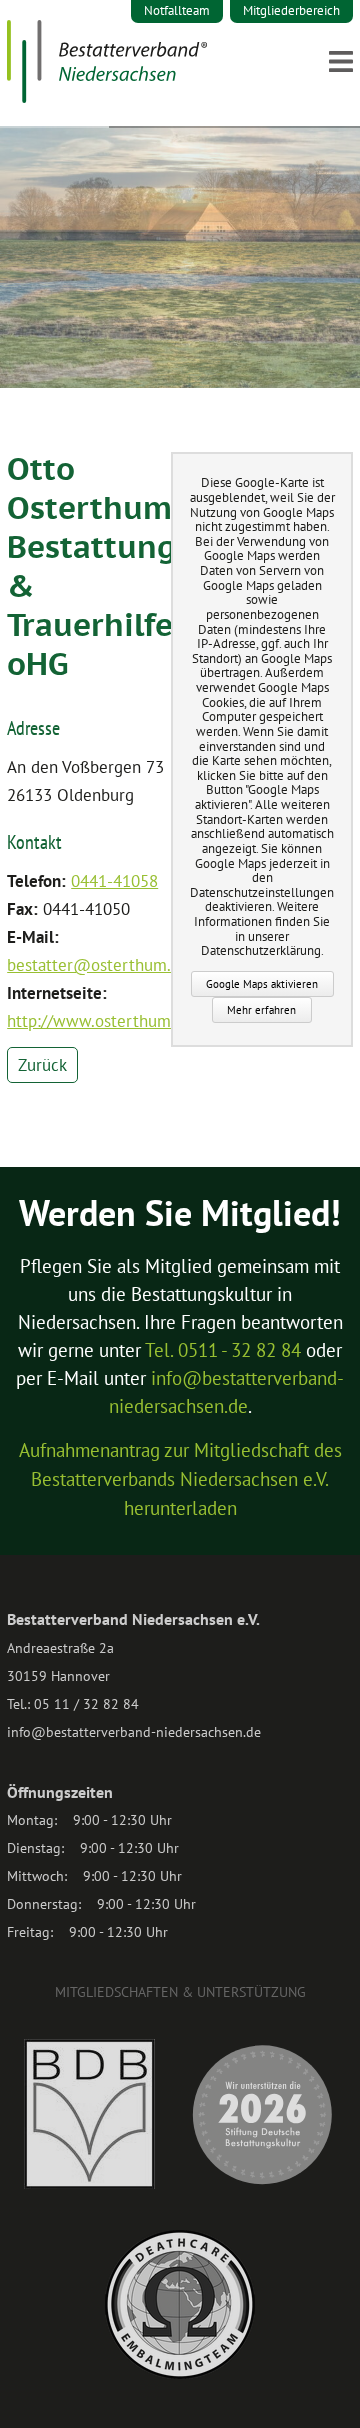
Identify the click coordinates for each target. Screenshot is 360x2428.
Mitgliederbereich (291, 10)
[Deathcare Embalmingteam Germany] (180, 2374)
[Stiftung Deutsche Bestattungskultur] (262, 2184)
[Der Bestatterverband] (107, 97)
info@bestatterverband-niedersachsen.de (134, 1732)
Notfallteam (177, 10)
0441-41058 (114, 881)
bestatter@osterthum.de (98, 965)
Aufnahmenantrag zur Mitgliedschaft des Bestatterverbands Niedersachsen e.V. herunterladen (180, 1479)
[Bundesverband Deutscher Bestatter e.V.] (89, 2184)
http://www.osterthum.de (100, 1021)
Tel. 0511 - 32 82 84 (223, 1350)
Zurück (42, 1065)
